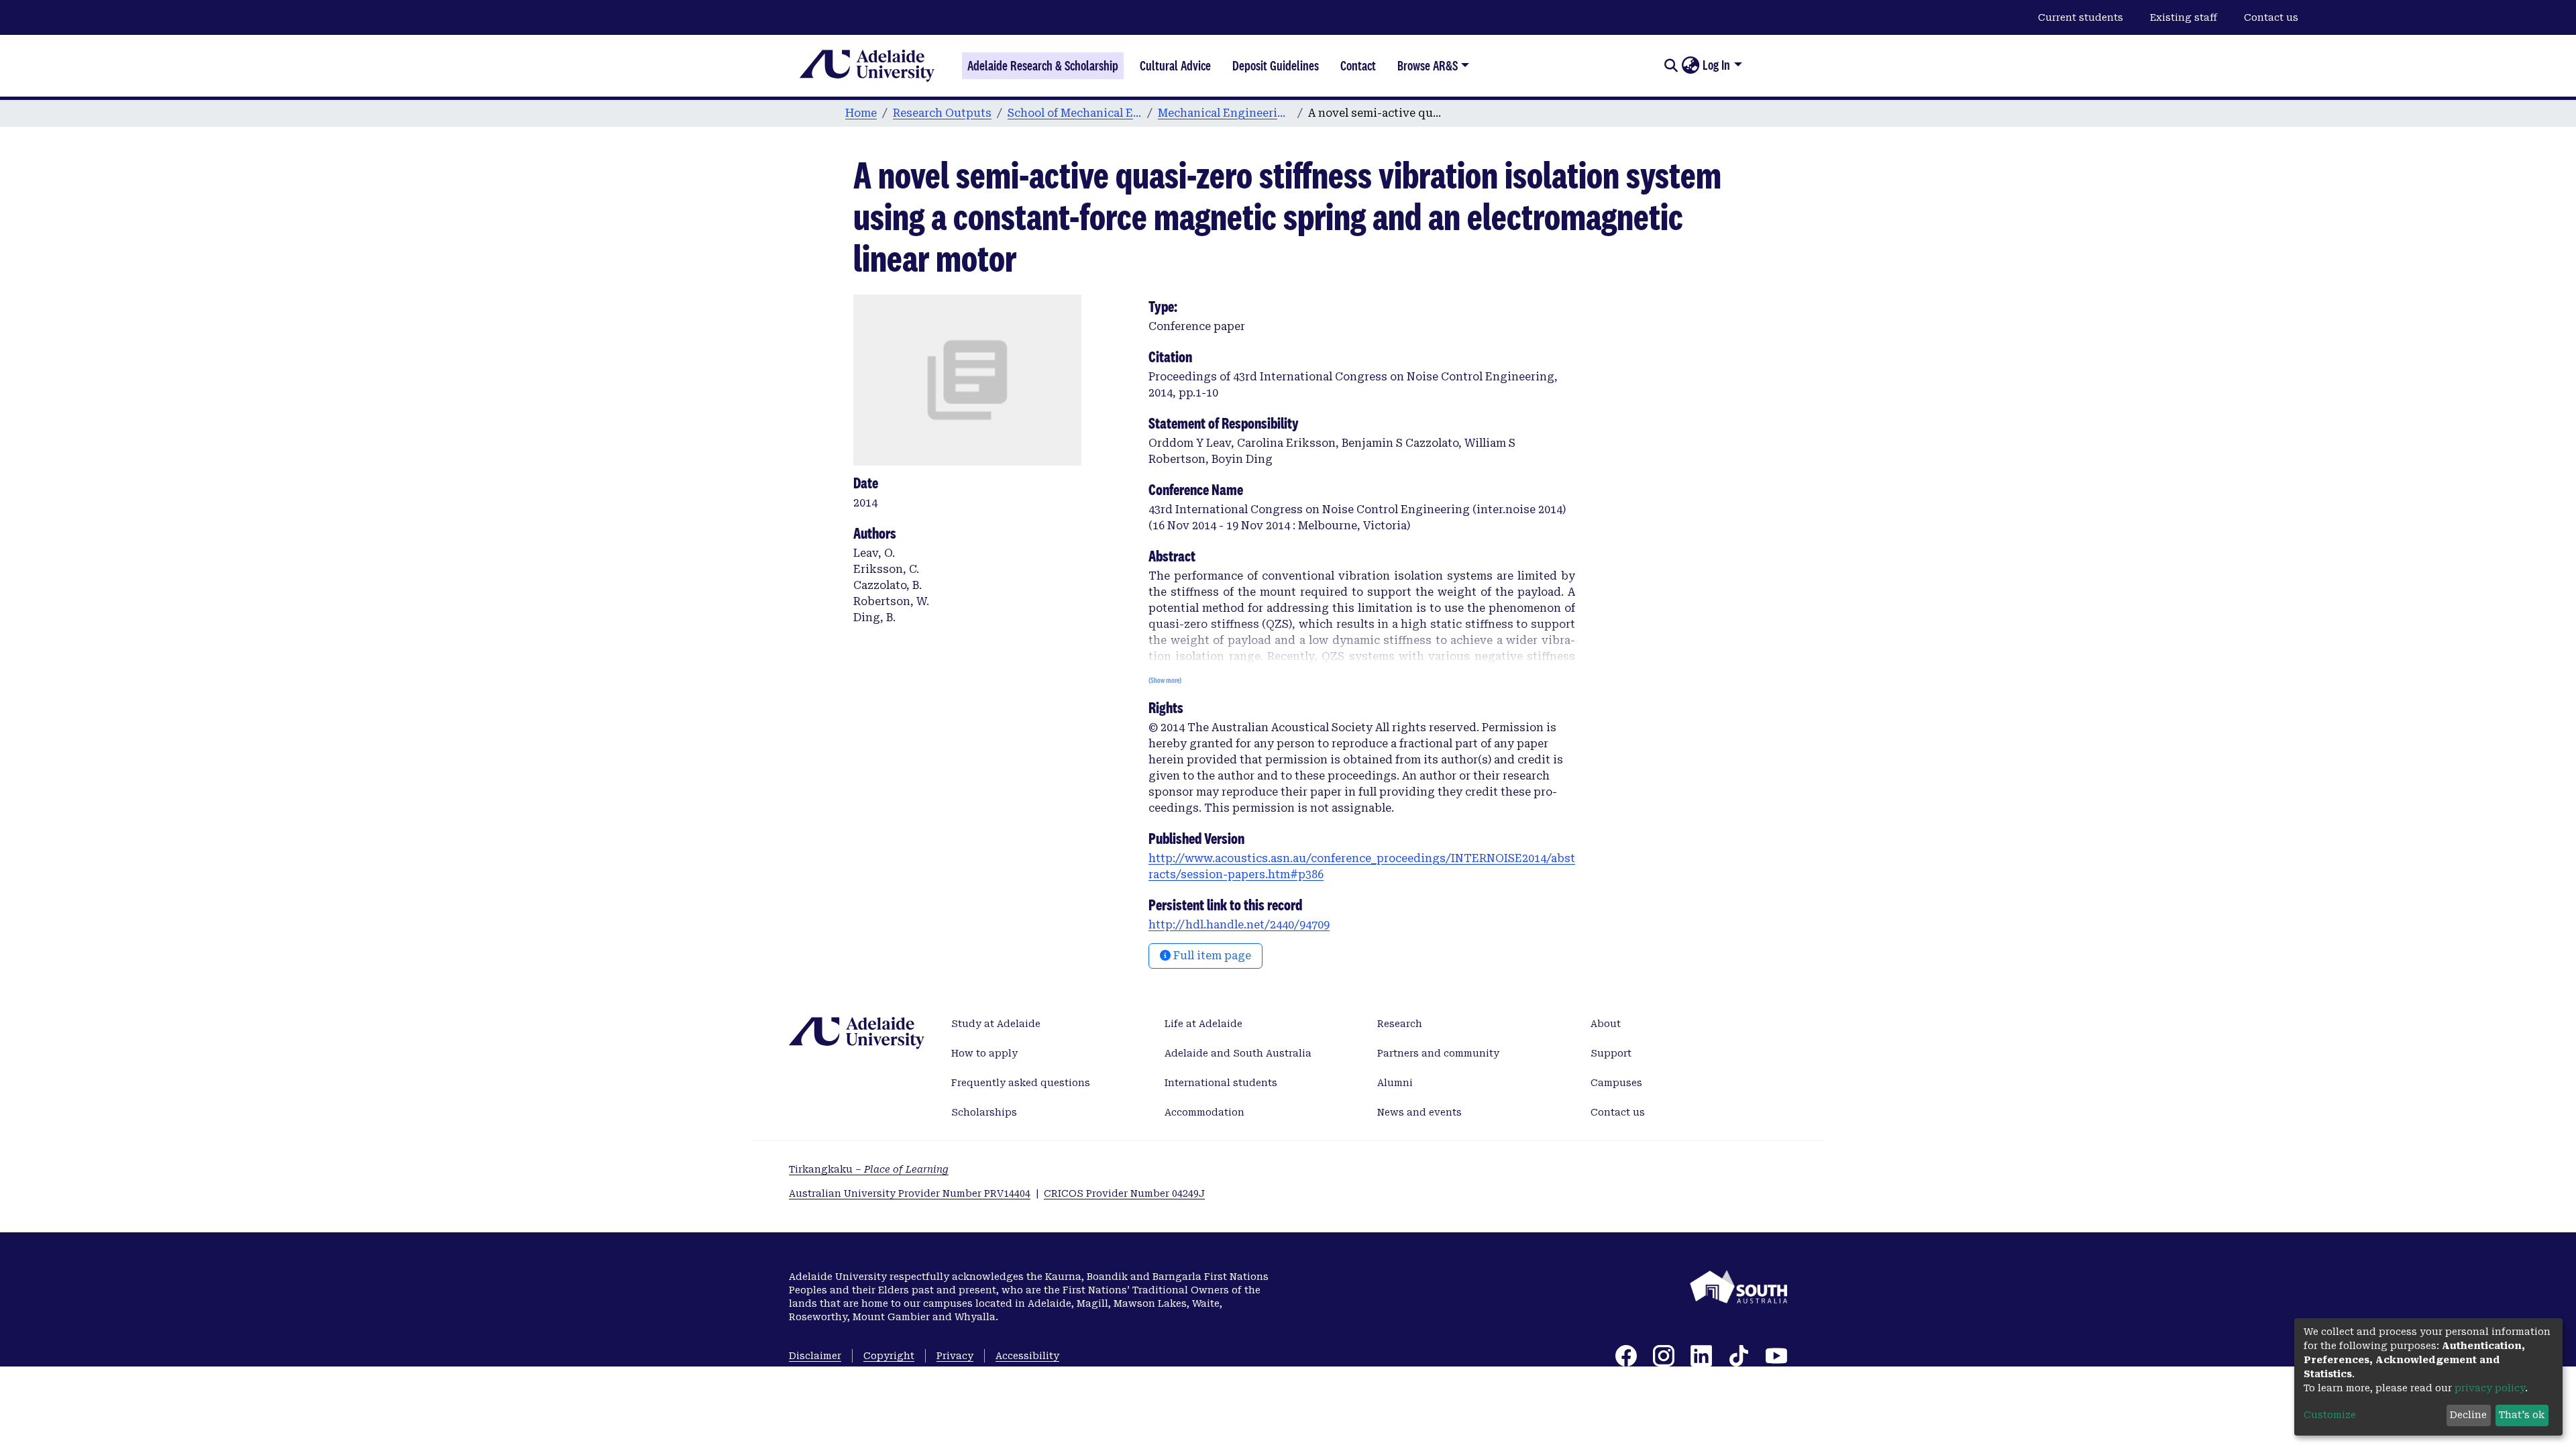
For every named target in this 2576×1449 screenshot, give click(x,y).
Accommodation (1204, 1112)
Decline (2468, 1415)
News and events (1419, 1112)
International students (1221, 1083)
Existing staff (2184, 17)
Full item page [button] (1211, 956)
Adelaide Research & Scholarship (1043, 66)
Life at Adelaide (1203, 1024)
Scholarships (984, 1112)
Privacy (955, 1356)
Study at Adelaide (996, 1024)
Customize (2330, 1415)
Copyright (889, 1356)
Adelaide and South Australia (1238, 1053)
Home (861, 113)
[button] (1690, 66)
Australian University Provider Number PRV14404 (910, 1193)
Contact (1358, 66)
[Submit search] (1671, 66)
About (1606, 1024)
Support (1611, 1053)
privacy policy (2490, 1388)
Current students (2081, 17)
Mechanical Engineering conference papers (1225, 113)
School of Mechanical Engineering (1075, 113)
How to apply (984, 1053)
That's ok (2522, 1415)
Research (1400, 1024)
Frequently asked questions (1021, 1083)
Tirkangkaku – (869, 1169)
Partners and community (1438, 1053)
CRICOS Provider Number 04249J (1124, 1193)
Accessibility (1027, 1356)
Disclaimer (815, 1356)
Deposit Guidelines (1276, 66)
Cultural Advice (1175, 66)
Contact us (2271, 17)
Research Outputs (942, 113)
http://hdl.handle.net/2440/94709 (1239, 925)
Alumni (1395, 1083)
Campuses (1616, 1083)
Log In (1716, 65)
